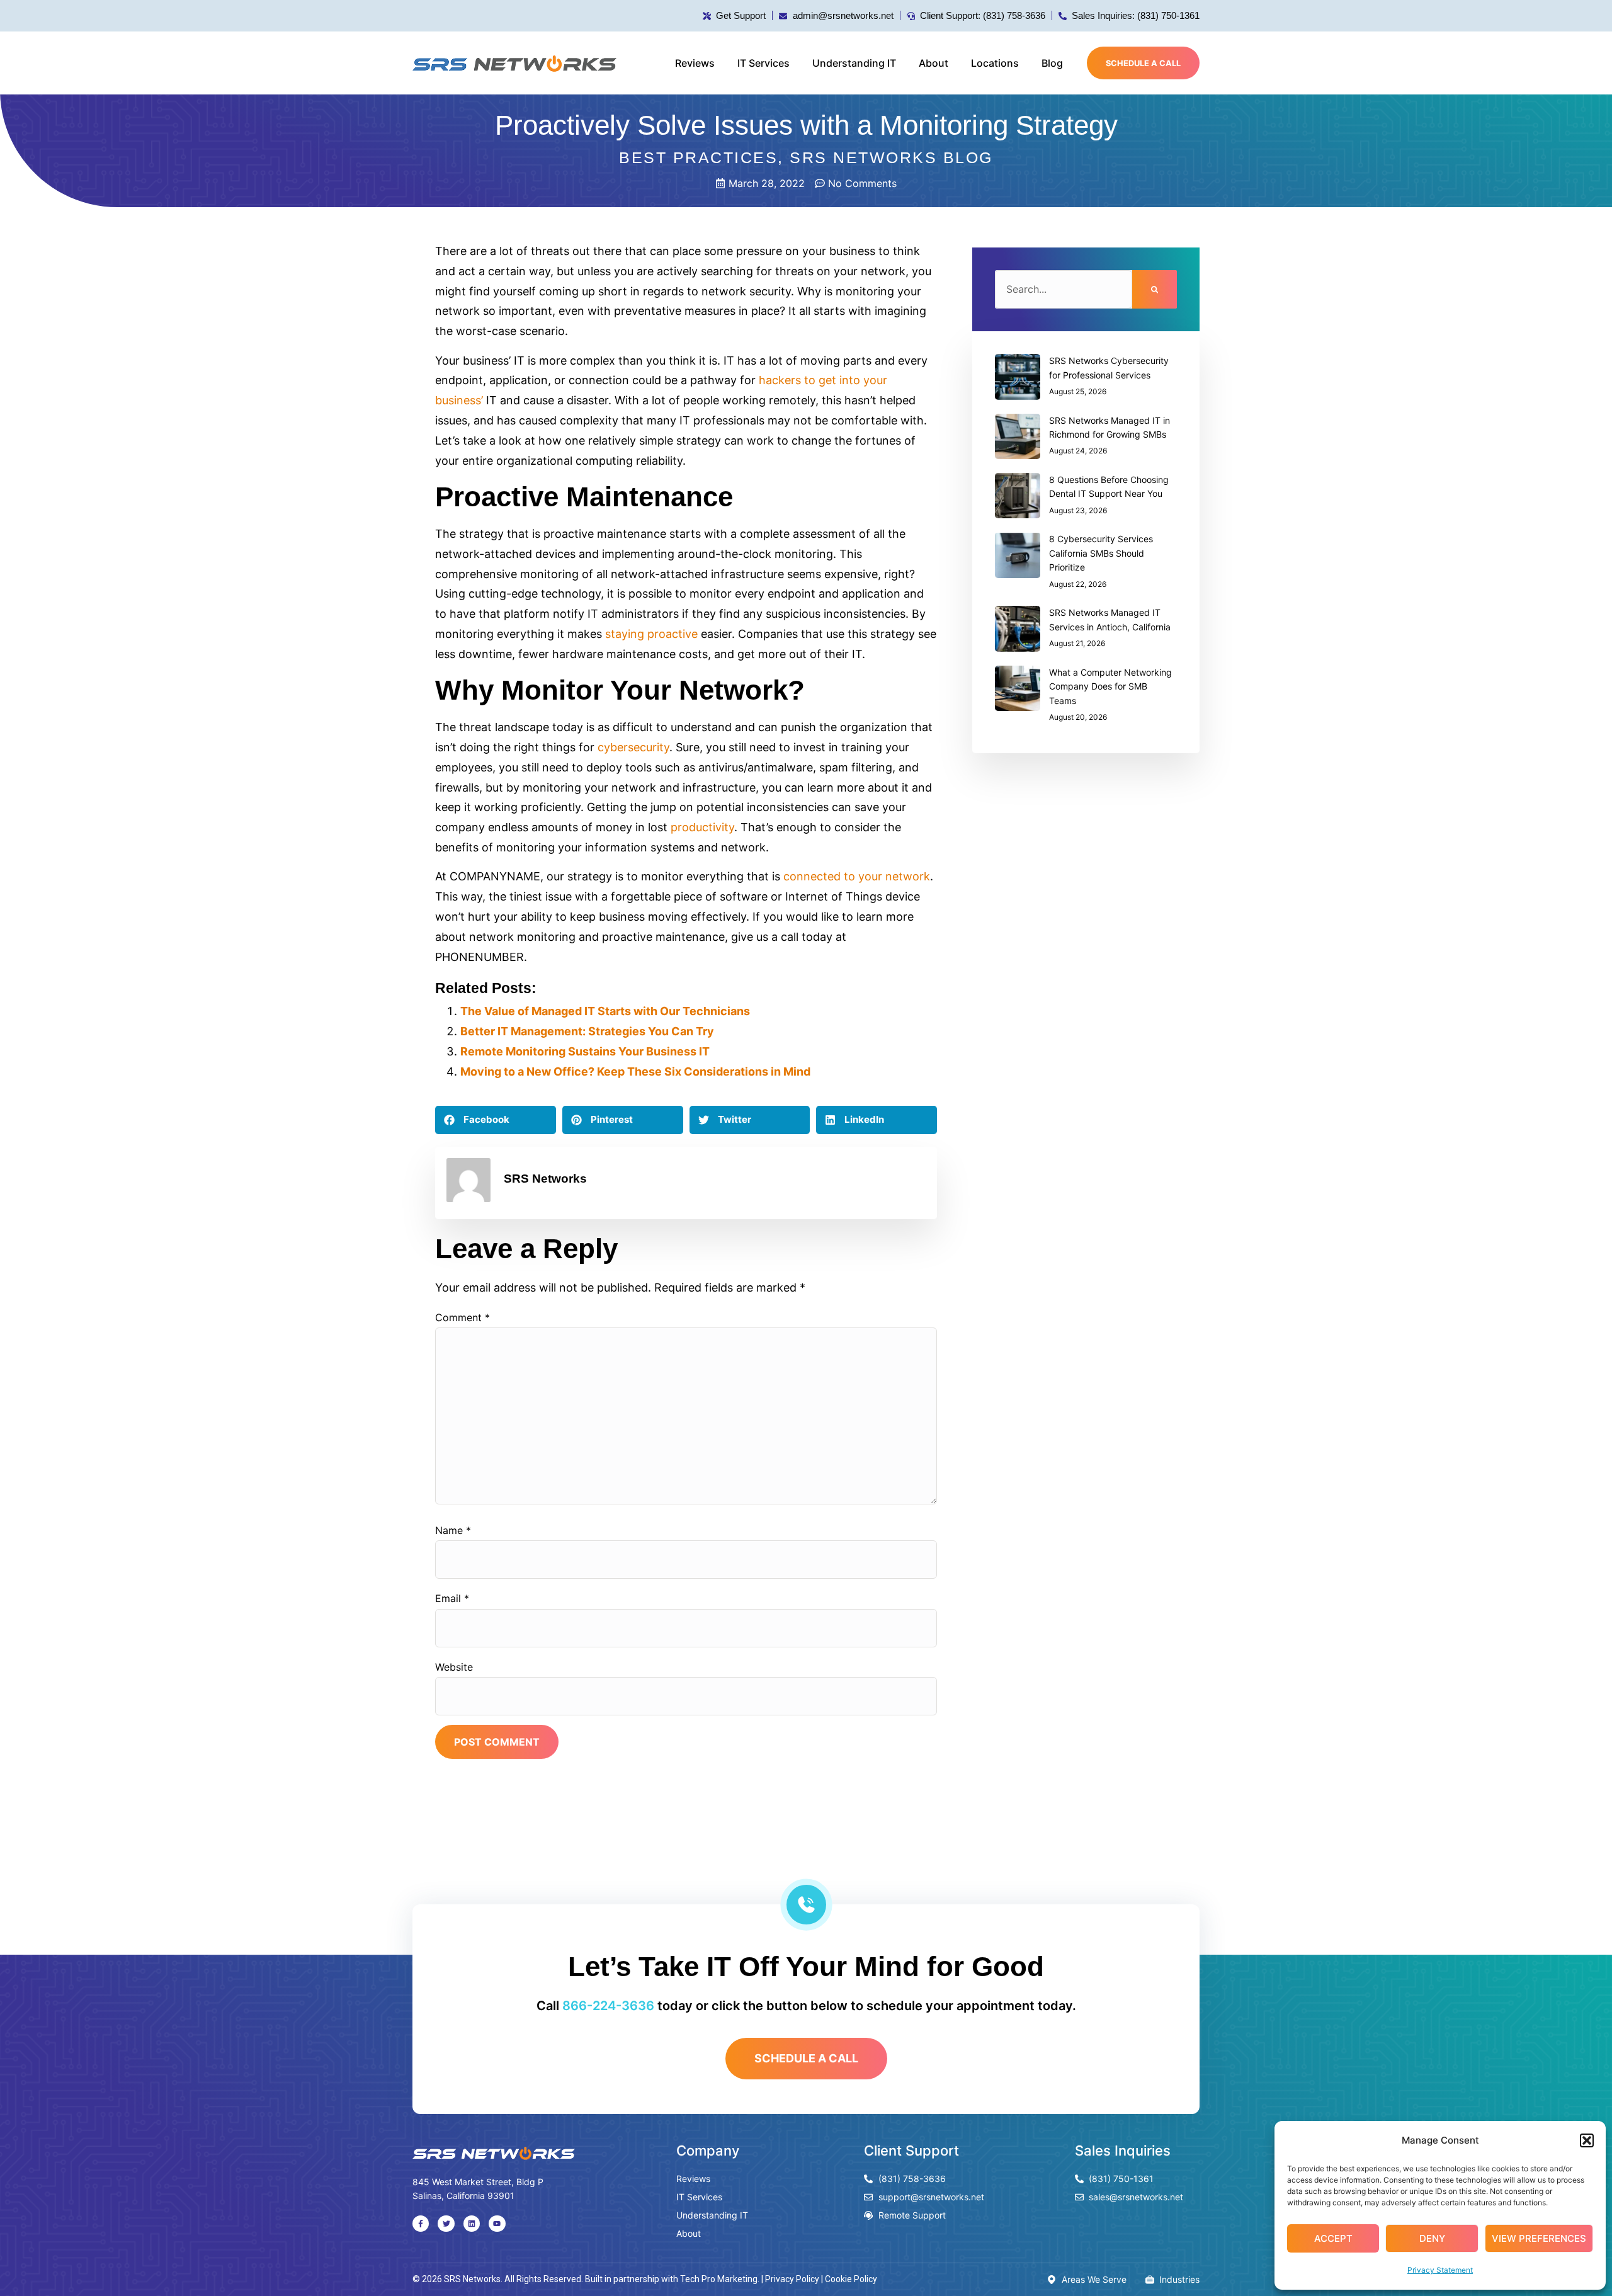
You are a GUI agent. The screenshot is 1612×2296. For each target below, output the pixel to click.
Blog (1052, 63)
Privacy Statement (1440, 2270)
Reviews (695, 63)
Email (452, 1598)
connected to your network (857, 876)
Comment (463, 1317)
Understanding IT (854, 63)
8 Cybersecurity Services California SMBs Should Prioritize (1101, 553)
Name (453, 1530)
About (934, 63)
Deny (1432, 2238)
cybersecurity (633, 747)
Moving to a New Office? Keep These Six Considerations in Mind (635, 1071)
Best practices (698, 157)
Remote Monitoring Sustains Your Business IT (585, 1051)
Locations (995, 63)
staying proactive (651, 634)
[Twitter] (446, 2224)
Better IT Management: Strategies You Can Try (587, 1031)
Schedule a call (1143, 63)
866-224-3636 (608, 2006)
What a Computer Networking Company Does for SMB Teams (1110, 686)
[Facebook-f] (421, 2224)
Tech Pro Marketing (719, 2279)
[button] (1587, 2140)
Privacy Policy (792, 2279)
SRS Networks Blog (891, 157)
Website (454, 1667)
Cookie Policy (851, 2279)
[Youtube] (497, 2224)
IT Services (763, 63)
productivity (702, 827)
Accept (1333, 2238)
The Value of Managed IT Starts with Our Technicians (605, 1011)
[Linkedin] (472, 2224)
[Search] (1155, 289)
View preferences (1539, 2238)
